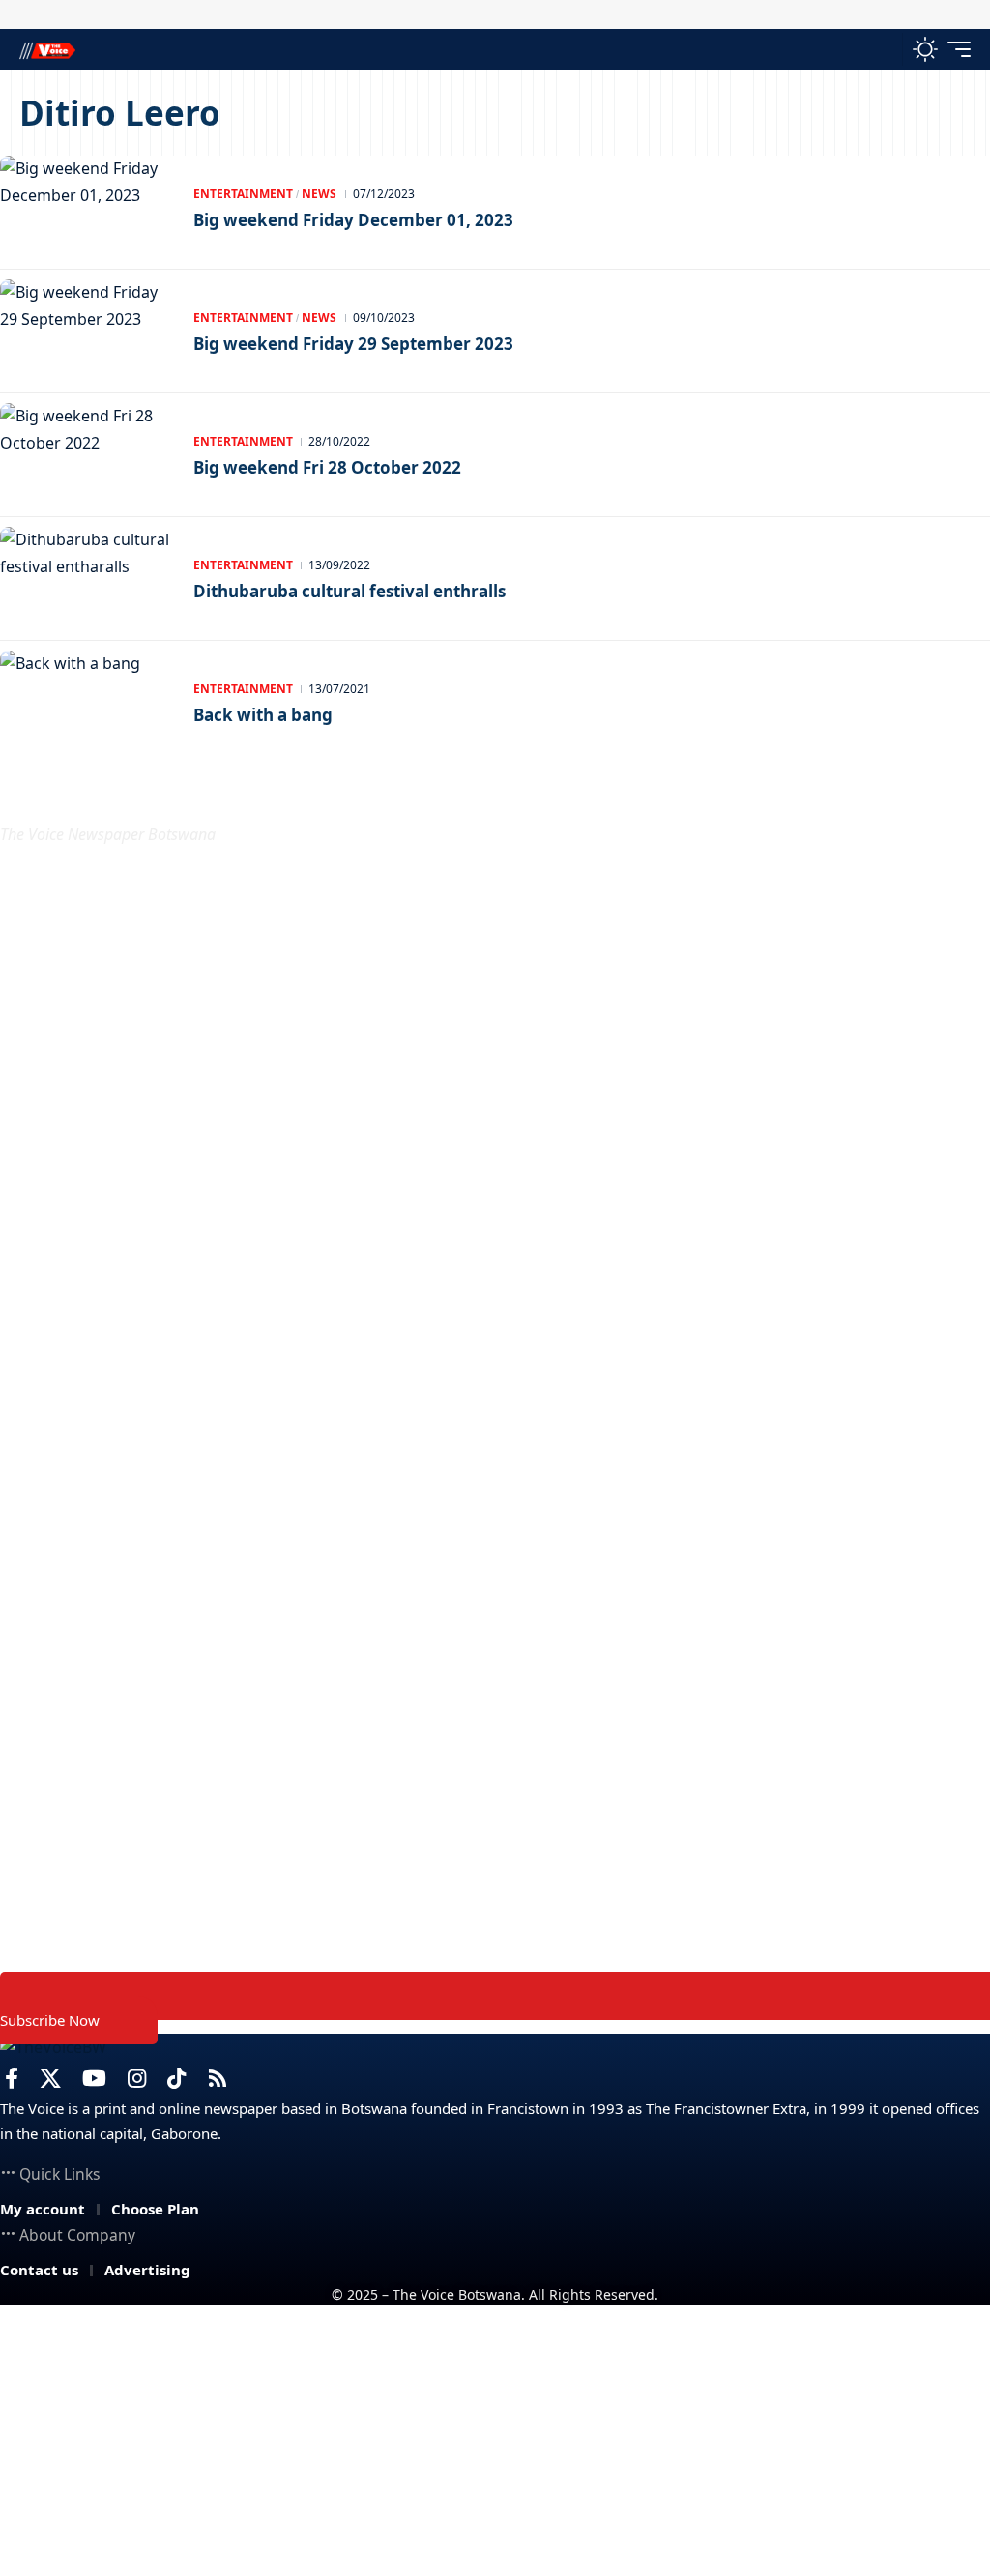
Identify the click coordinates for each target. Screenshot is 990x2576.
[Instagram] (137, 2079)
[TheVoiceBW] (47, 49)
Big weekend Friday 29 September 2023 (353, 344)
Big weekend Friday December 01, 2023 (353, 220)
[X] (50, 2079)
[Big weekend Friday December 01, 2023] (87, 208)
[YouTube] (94, 2079)
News (319, 194)
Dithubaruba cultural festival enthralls (349, 591)
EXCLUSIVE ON (102, 788)
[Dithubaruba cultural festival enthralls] (87, 579)
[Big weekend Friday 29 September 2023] (87, 332)
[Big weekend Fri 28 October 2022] (87, 455)
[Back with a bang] (87, 703)
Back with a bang (263, 715)
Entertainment (243, 194)
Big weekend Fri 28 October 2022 (327, 467)
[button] (883, 49)
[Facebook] (12, 2079)
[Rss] (218, 2079)
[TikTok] (176, 2079)
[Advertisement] (495, 2441)
